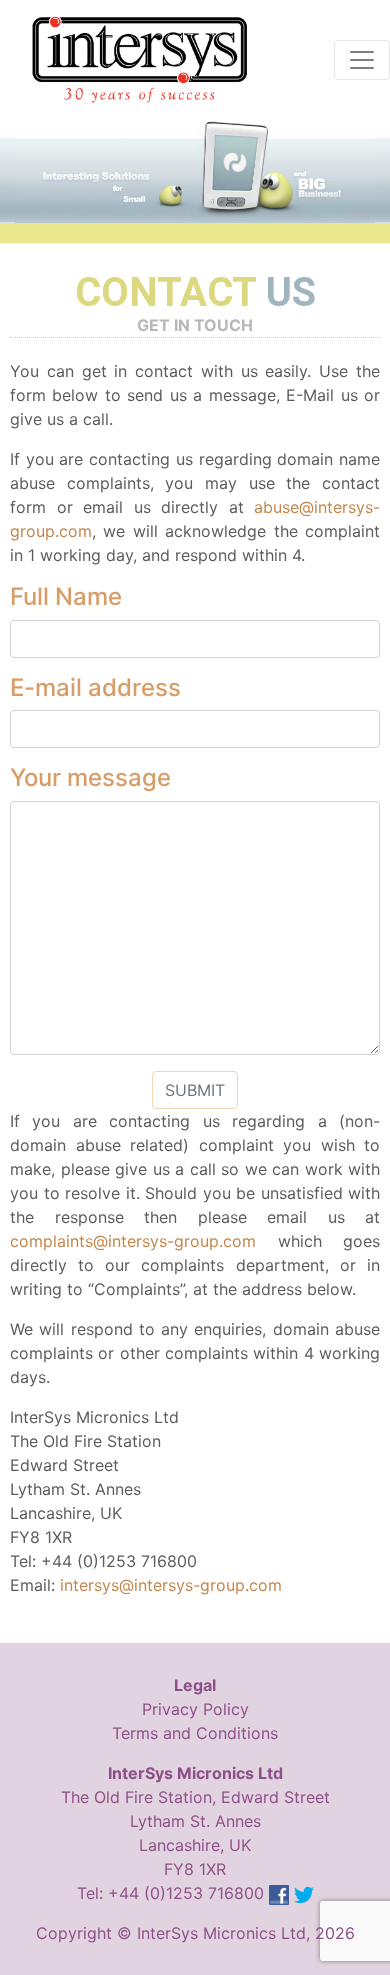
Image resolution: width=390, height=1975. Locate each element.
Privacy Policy (195, 1709)
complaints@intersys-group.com (133, 1241)
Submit (195, 1090)
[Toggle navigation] (362, 60)
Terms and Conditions (195, 1733)
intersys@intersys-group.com (171, 1585)
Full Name (66, 597)
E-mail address (95, 688)
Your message (90, 778)
